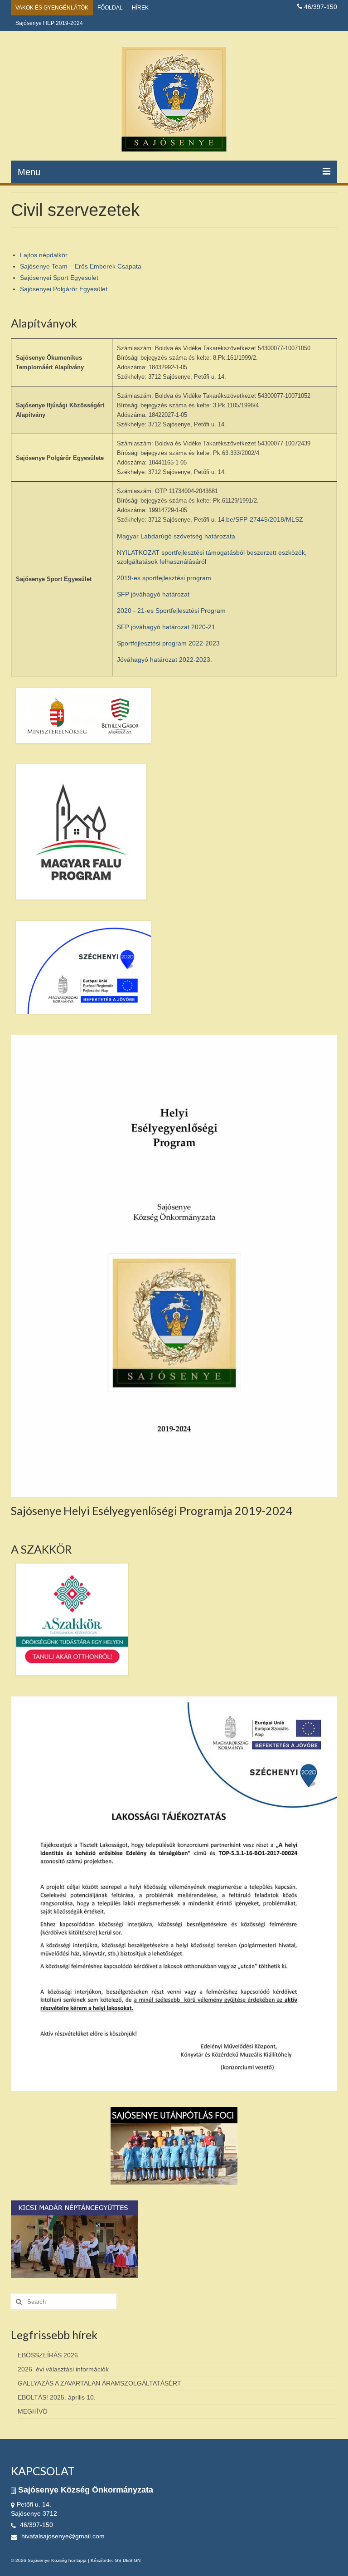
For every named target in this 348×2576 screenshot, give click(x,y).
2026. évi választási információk (63, 2369)
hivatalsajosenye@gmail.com (62, 2536)
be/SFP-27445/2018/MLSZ (265, 519)
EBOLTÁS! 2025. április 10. (57, 2397)
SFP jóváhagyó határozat (153, 594)
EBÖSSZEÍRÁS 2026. (49, 2355)
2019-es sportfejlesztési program (164, 578)
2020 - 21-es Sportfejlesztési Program (171, 611)
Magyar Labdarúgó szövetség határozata (176, 536)
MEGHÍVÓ (33, 2411)
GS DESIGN (128, 2560)
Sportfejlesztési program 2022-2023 (168, 643)
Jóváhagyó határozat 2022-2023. (164, 660)
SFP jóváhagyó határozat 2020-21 (166, 627)
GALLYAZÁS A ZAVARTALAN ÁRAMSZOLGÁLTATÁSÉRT (99, 2383)
